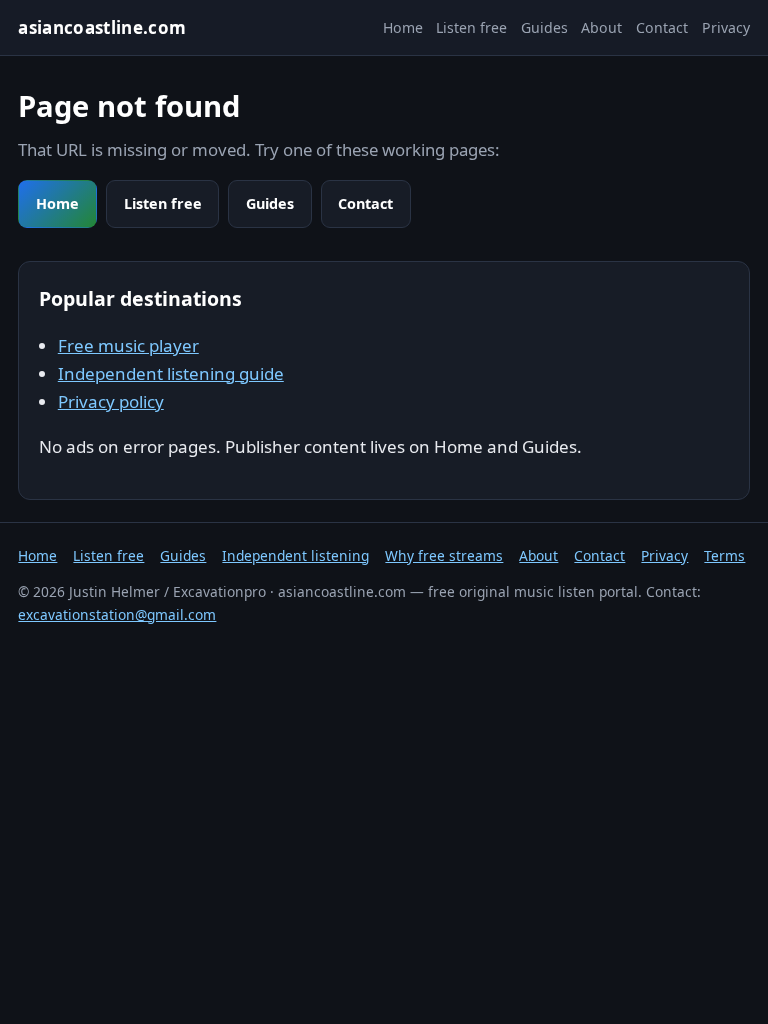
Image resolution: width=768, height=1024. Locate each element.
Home (403, 27)
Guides (544, 27)
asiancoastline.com (102, 27)
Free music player (128, 345)
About (601, 27)
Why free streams (444, 555)
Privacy (726, 27)
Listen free (471, 27)
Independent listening (295, 555)
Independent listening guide (171, 373)
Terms (724, 555)
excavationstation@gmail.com (117, 614)
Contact (662, 27)
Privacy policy (111, 401)
